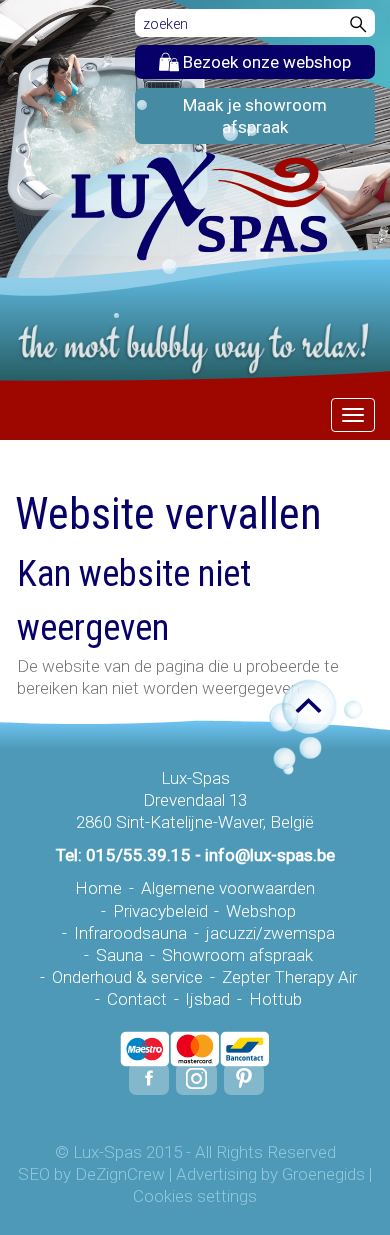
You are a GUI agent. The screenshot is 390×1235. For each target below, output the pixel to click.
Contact (137, 999)
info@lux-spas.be (270, 855)
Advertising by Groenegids (270, 1174)
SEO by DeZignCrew (91, 1174)
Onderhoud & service (127, 977)
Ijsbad (207, 999)
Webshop (261, 911)
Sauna (119, 955)
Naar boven (297, 707)
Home (98, 888)
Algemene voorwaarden (228, 888)
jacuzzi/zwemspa (270, 933)
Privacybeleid (160, 911)
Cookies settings (195, 1196)
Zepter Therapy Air (289, 977)
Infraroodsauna (130, 933)
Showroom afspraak (237, 955)
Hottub (275, 999)
